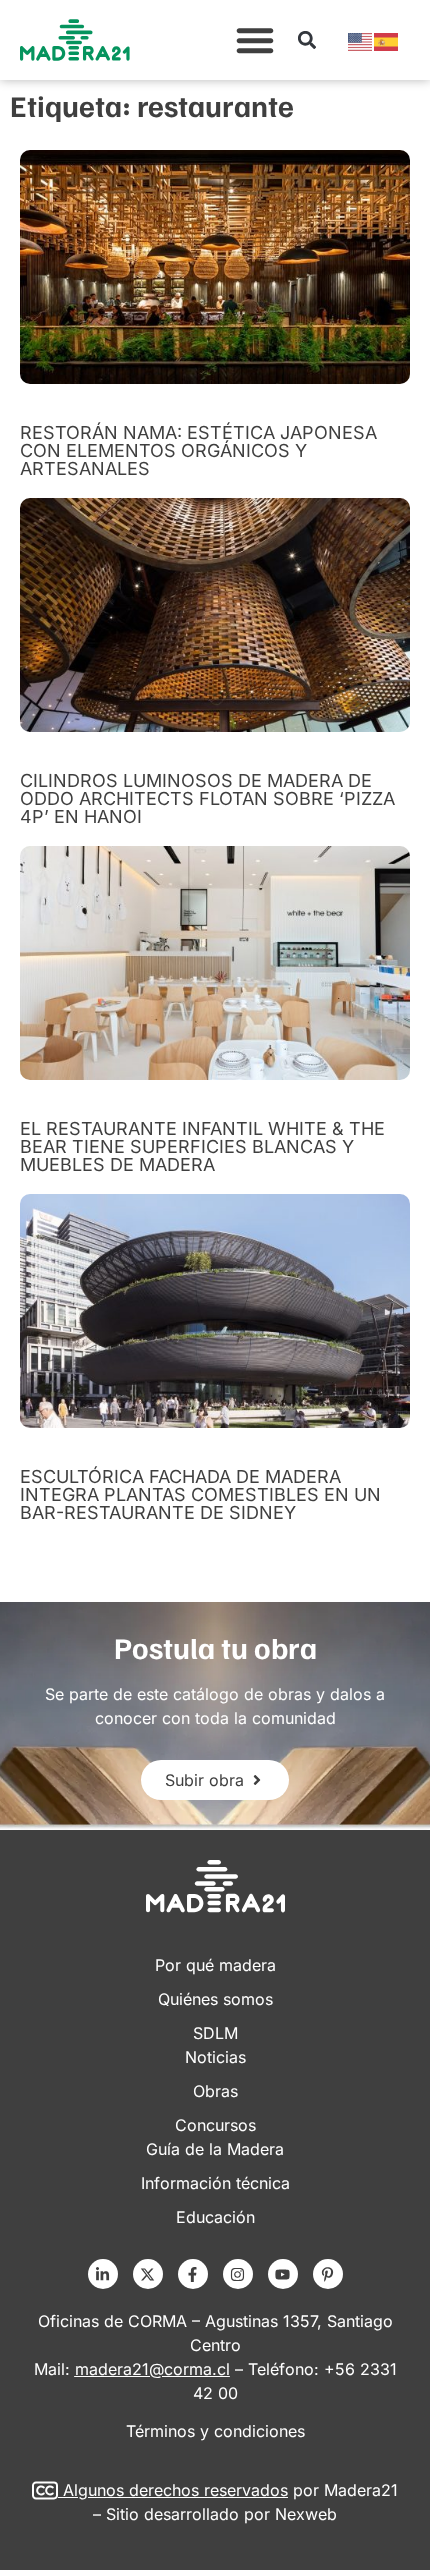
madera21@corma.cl (152, 2369)
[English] (361, 40)
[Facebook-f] (193, 2274)
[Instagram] (238, 2274)
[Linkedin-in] (103, 2274)
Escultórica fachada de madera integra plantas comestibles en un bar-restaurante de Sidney (200, 1494)
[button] (255, 40)
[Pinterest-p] (328, 2274)
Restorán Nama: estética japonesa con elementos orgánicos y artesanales (198, 450)
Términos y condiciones (215, 2431)
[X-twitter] (148, 2274)
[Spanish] (387, 40)
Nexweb (306, 2514)
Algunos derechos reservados (175, 2490)
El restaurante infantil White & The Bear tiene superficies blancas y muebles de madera (202, 1146)
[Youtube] (283, 2274)
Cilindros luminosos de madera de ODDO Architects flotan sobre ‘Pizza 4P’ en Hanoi (207, 798)
